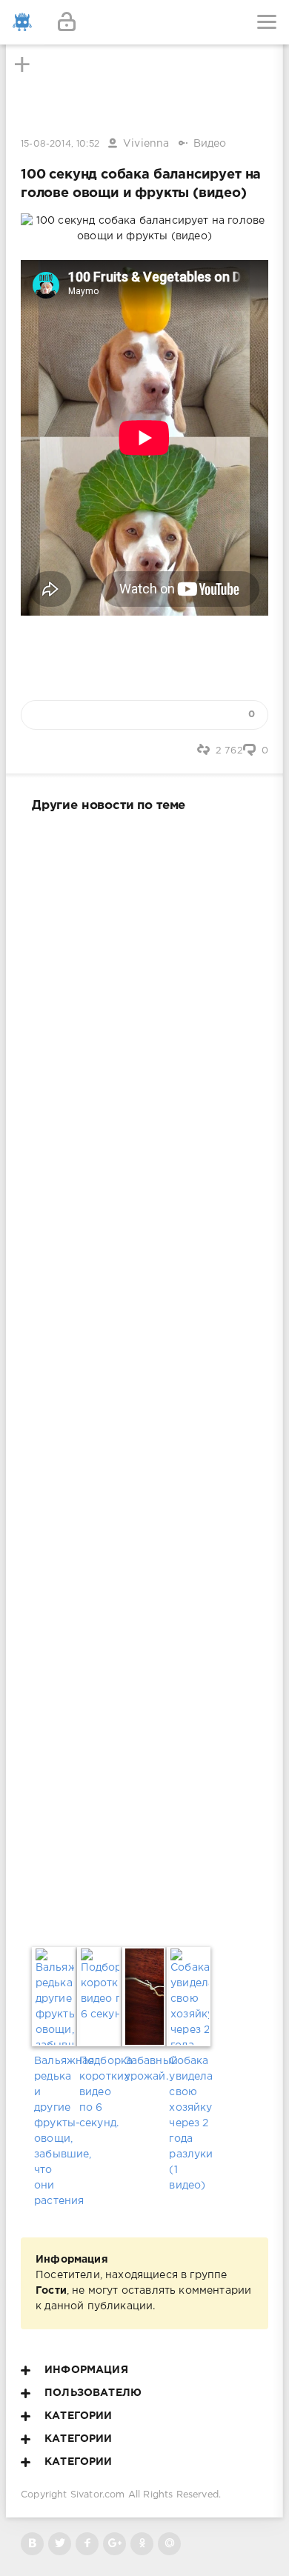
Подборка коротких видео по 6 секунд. (100, 2092)
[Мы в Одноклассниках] (142, 2544)
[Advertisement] (144, 1377)
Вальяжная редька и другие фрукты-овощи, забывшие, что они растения (54, 2131)
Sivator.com (98, 2495)
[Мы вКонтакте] (32, 2544)
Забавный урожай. (145, 2069)
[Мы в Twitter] (60, 2544)
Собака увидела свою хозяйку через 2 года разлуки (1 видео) (189, 2123)
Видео (210, 144)
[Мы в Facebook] (87, 2544)
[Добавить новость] (144, 22)
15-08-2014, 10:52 (60, 144)
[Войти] (67, 22)
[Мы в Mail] (169, 2544)
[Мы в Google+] (114, 2544)
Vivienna (146, 144)
